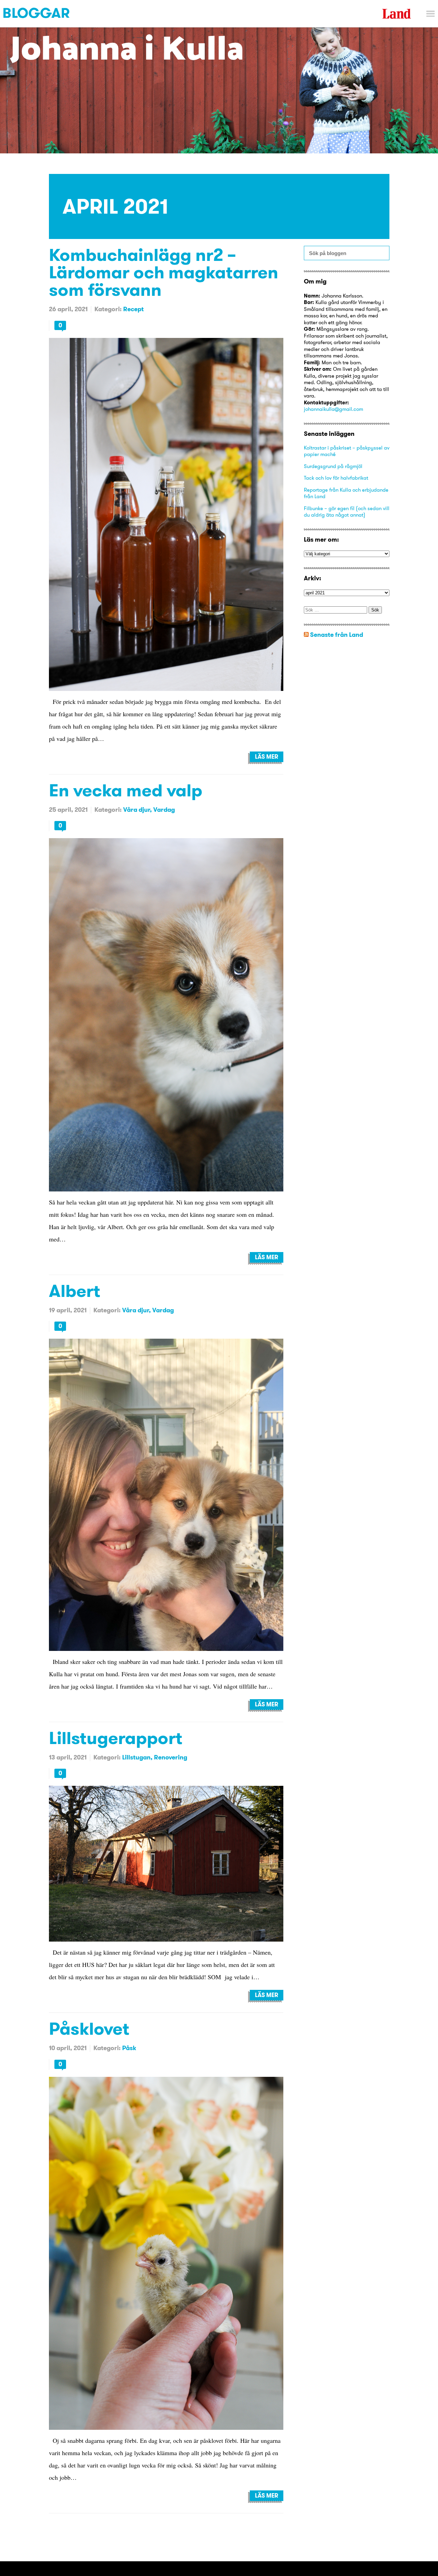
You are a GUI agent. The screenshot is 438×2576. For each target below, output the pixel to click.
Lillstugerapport (116, 1738)
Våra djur (137, 810)
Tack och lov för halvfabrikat (336, 478)
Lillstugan (136, 1757)
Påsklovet (89, 2028)
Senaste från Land (337, 635)
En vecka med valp (126, 790)
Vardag (164, 810)
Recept (133, 309)
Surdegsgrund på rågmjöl (333, 466)
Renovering (171, 1757)
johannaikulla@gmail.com (333, 409)
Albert (75, 1291)
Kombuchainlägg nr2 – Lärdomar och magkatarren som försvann (164, 272)
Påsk (129, 2048)
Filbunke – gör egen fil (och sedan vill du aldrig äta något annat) (347, 512)
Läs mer (267, 757)
